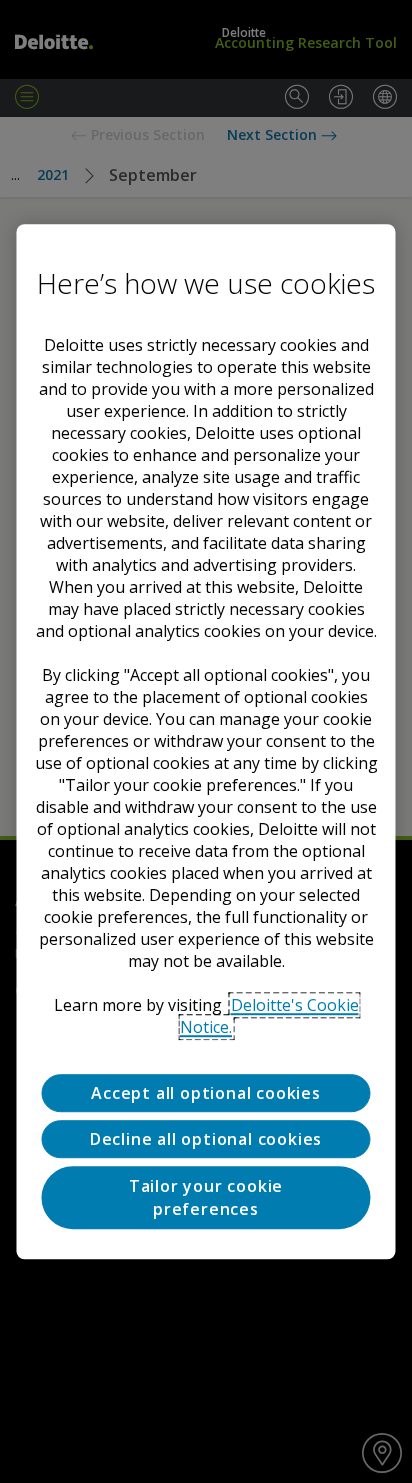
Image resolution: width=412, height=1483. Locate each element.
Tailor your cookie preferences (206, 1198)
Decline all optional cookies (206, 1139)
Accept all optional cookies (206, 1093)
